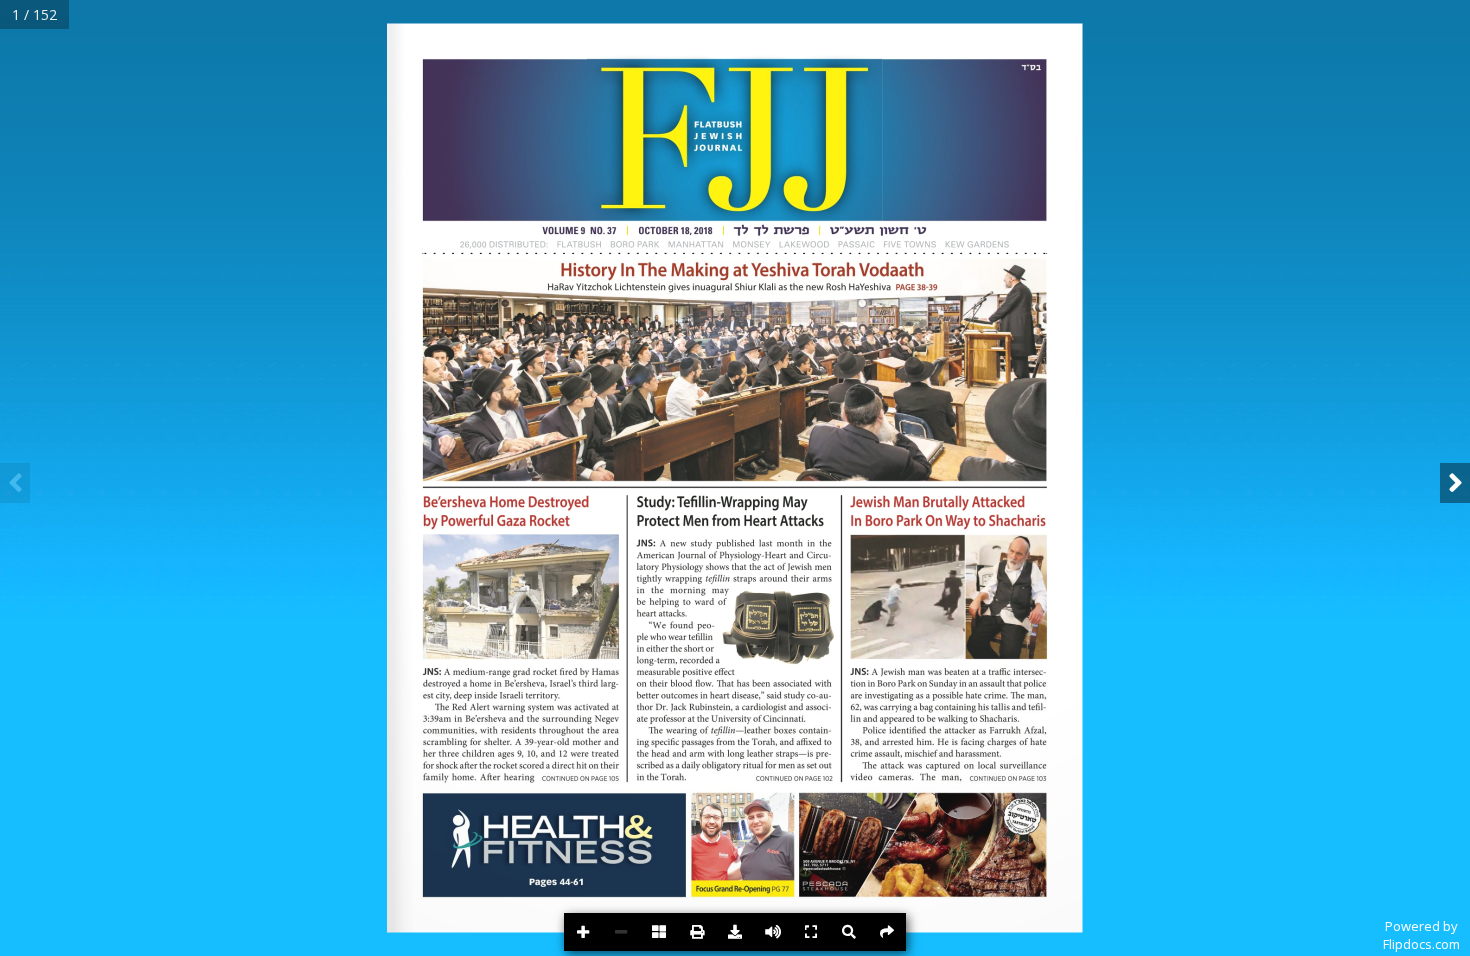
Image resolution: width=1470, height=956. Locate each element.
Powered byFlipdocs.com (1421, 935)
